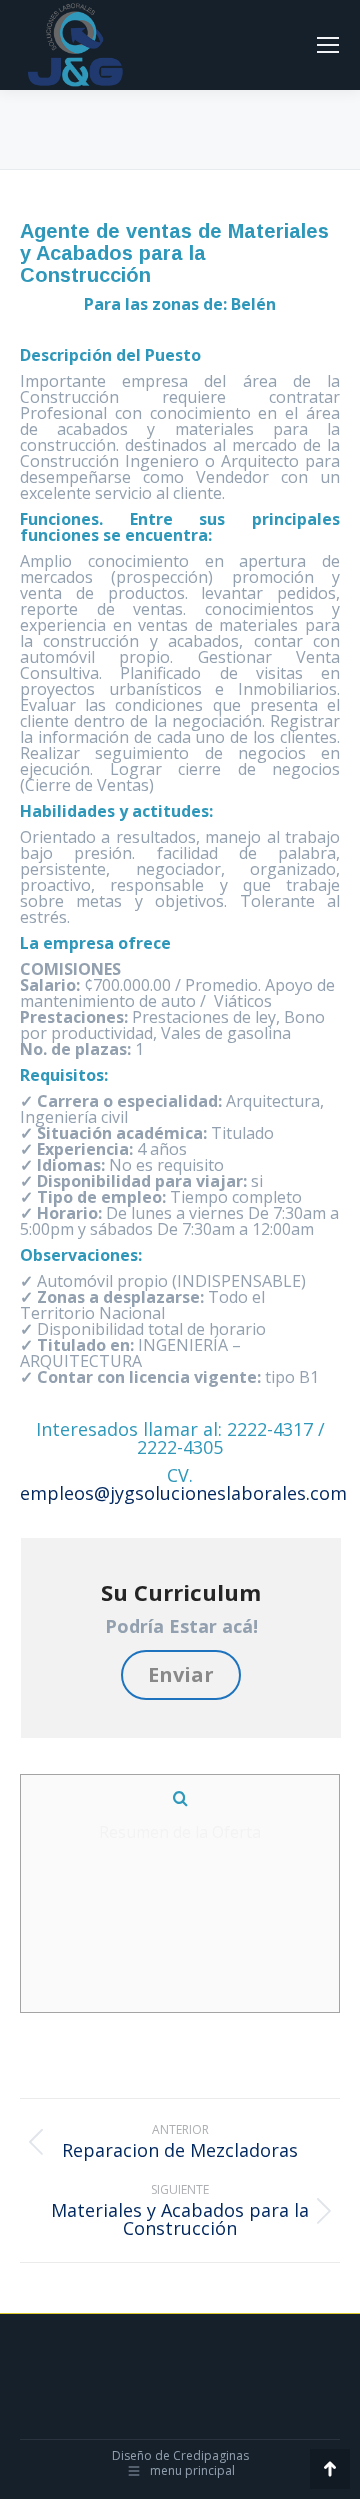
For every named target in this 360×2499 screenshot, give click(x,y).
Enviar (181, 1674)
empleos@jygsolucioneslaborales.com (183, 1493)
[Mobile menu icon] (328, 45)
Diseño (132, 2455)
